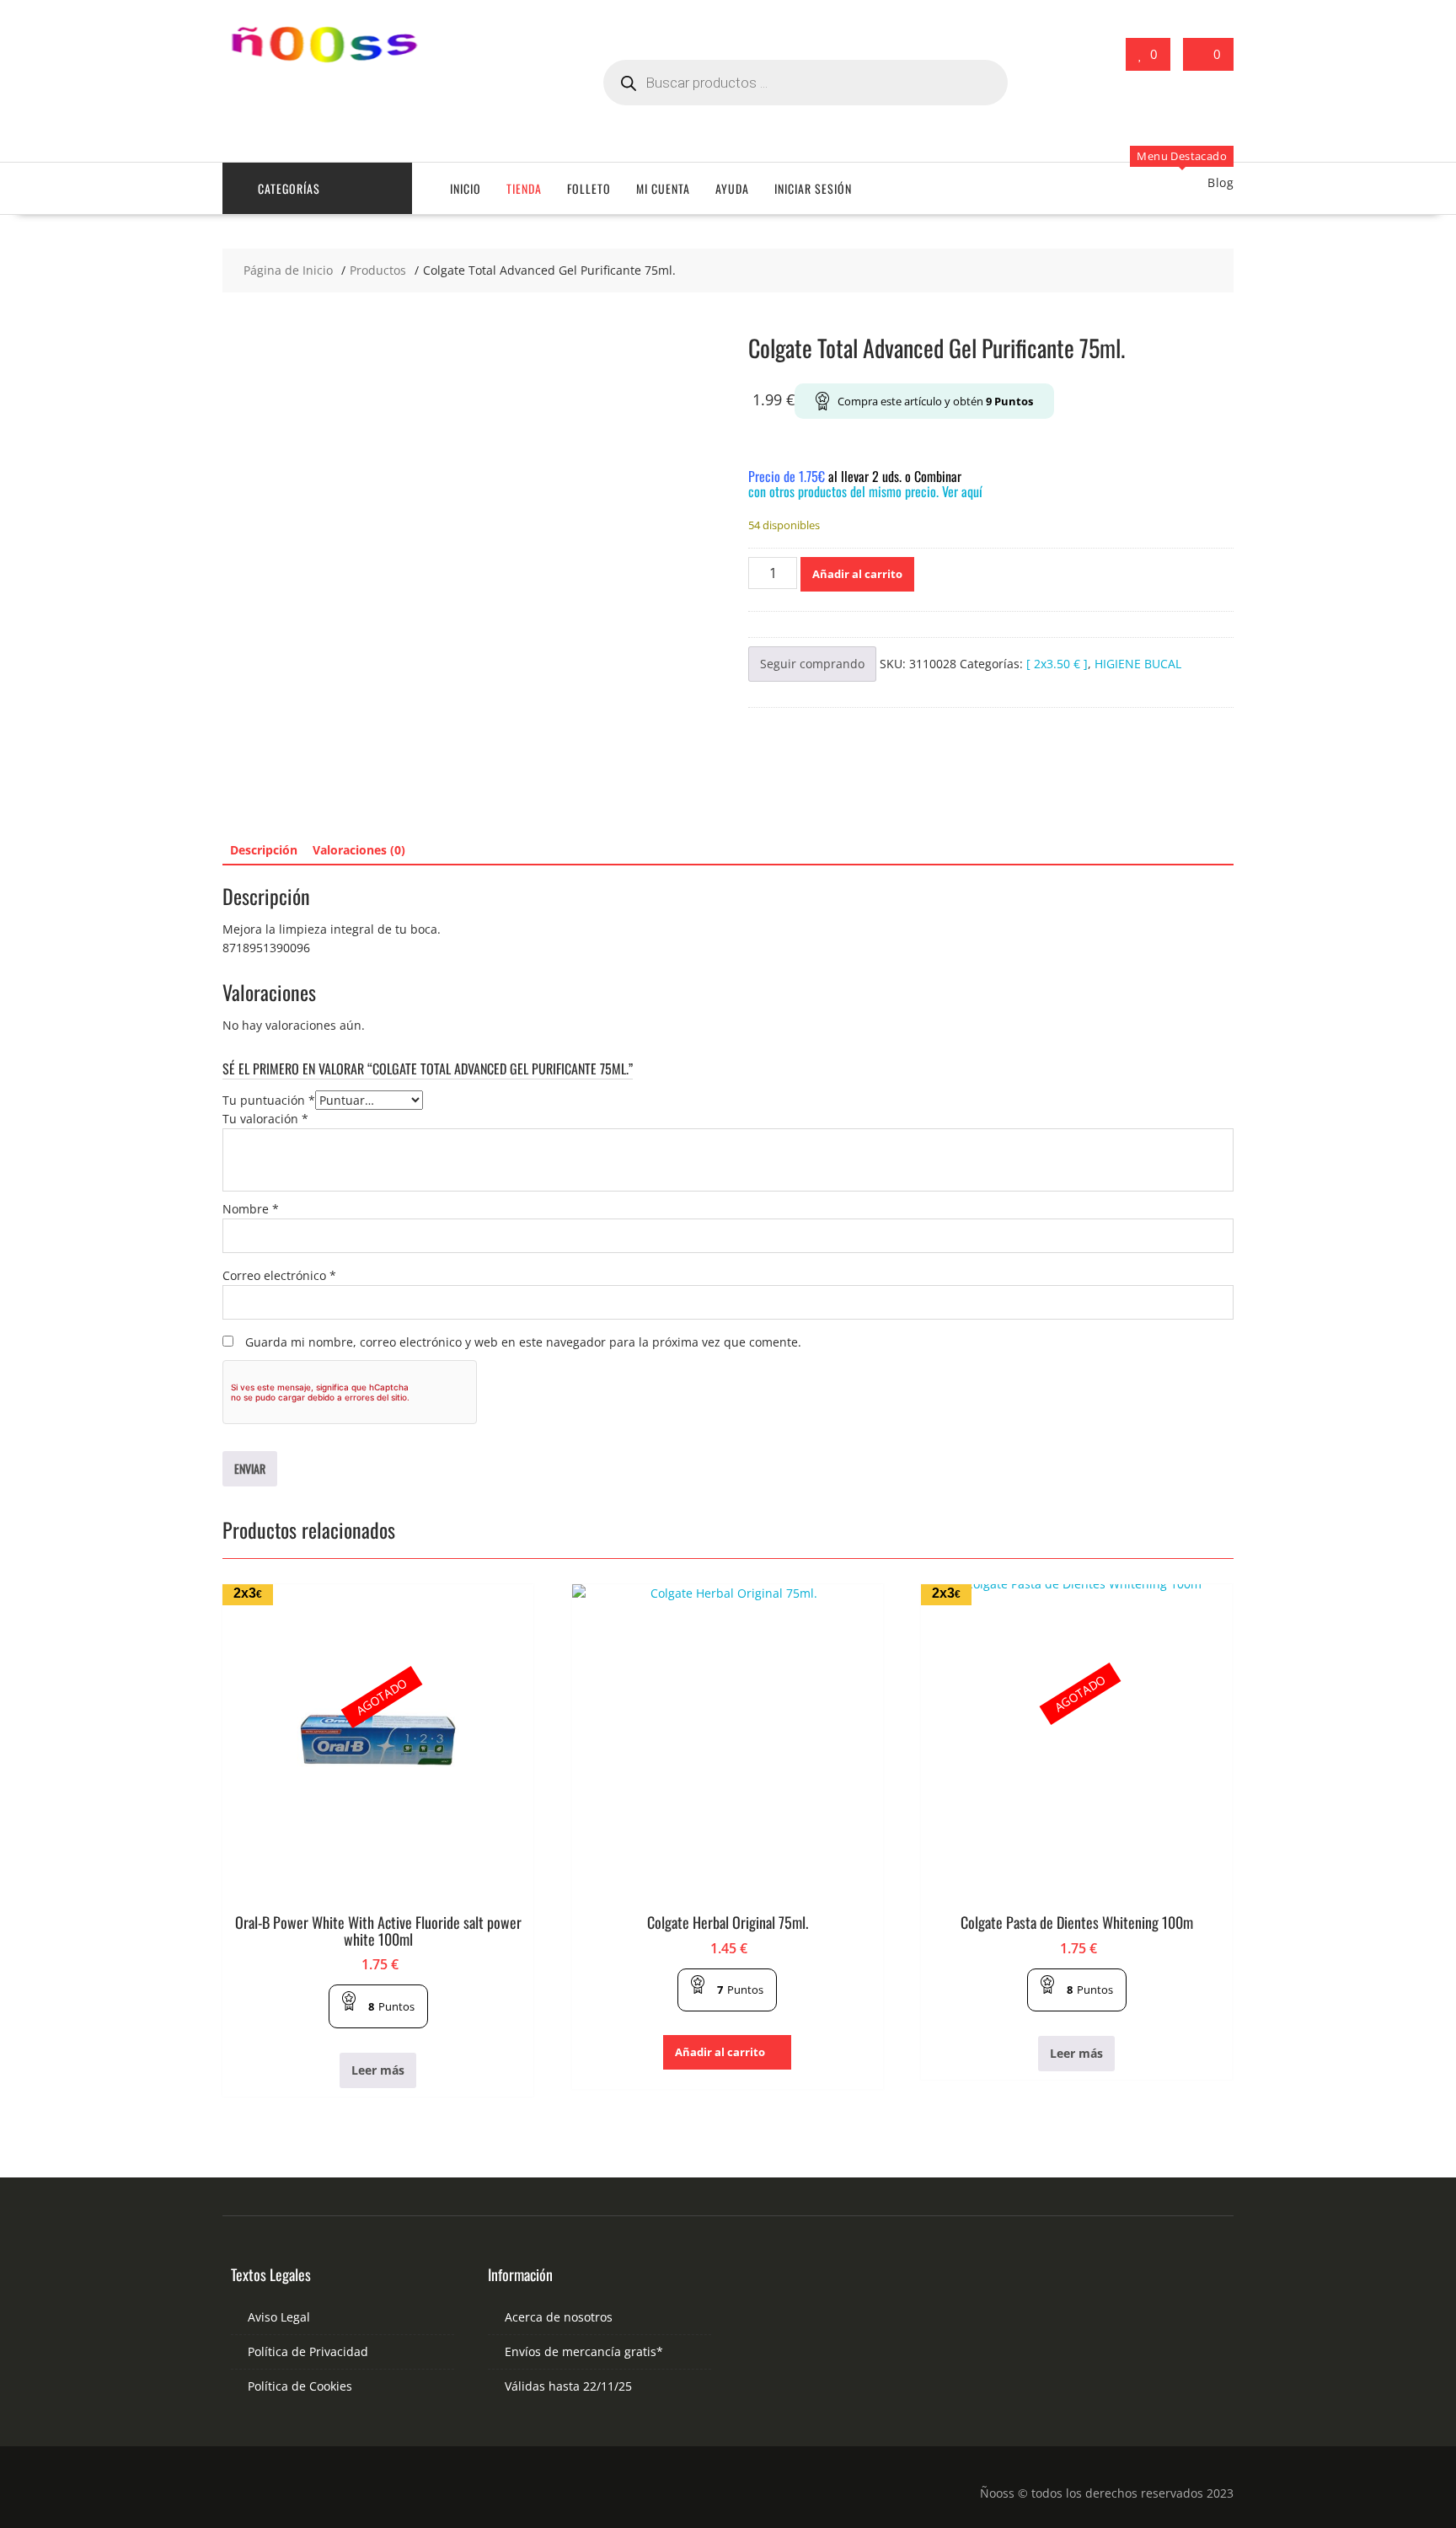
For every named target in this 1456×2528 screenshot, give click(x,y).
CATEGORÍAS (289, 188)
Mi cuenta (663, 188)
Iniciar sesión (813, 188)
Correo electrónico (279, 1275)
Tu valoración (265, 1119)
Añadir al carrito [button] (720, 2052)
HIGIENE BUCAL (1138, 664)
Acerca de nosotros (559, 2317)
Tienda (524, 188)
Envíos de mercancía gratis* (584, 2351)
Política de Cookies (300, 2386)
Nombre (251, 1209)
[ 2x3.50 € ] (1057, 664)
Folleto (589, 188)
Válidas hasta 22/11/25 (568, 2386)
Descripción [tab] (264, 850)
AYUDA (732, 188)
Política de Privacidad (308, 2351)
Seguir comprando (812, 664)
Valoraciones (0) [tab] (359, 850)
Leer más (378, 2070)
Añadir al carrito (857, 574)
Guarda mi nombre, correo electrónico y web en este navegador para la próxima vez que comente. (523, 1342)
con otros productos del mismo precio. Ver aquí (865, 491)
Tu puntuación (269, 1100)
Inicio (466, 188)
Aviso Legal (279, 2317)
